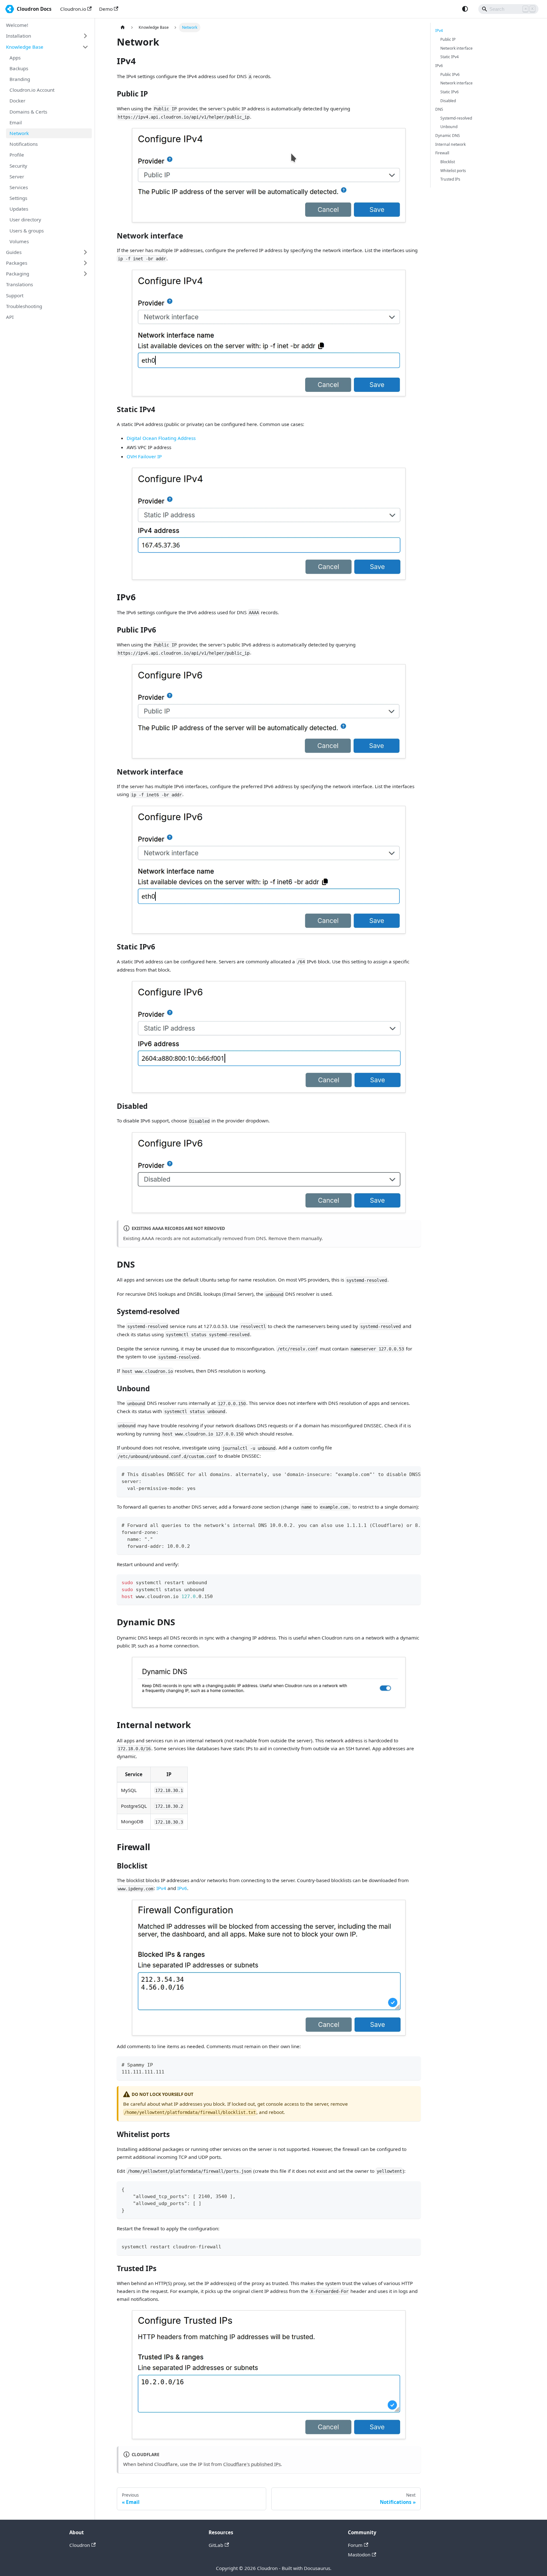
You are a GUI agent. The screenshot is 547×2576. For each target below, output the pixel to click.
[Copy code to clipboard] (413, 1474)
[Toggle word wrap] (402, 1474)
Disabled (448, 101)
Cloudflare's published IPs (252, 2464)
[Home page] (123, 28)
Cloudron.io (73, 9)
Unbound (449, 127)
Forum (355, 2545)
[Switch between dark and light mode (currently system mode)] (465, 9)
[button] (47, 36)
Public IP (448, 39)
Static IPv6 (450, 92)
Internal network (450, 144)
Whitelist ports (453, 171)
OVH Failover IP (144, 456)
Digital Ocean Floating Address (161, 438)
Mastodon (359, 2554)
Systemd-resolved (456, 118)
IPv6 (182, 1888)
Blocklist (448, 162)
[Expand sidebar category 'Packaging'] (85, 274)
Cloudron (80, 2545)
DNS (439, 109)
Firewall (442, 153)
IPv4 (161, 1888)
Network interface (456, 48)
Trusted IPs (450, 179)
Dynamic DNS (448, 136)
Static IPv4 (450, 57)
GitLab (216, 2545)
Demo (106, 9)
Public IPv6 (450, 74)
